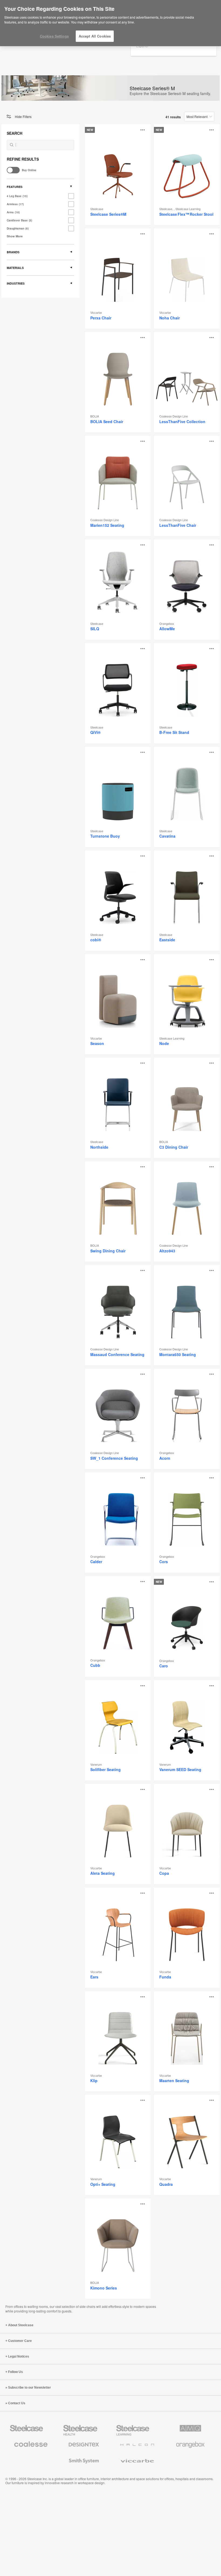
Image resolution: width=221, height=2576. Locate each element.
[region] (110, 23)
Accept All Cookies (95, 36)
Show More (15, 236)
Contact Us (17, 2403)
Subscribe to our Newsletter (30, 2388)
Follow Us (15, 2372)
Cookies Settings (54, 36)
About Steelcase (21, 2325)
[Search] (12, 145)
